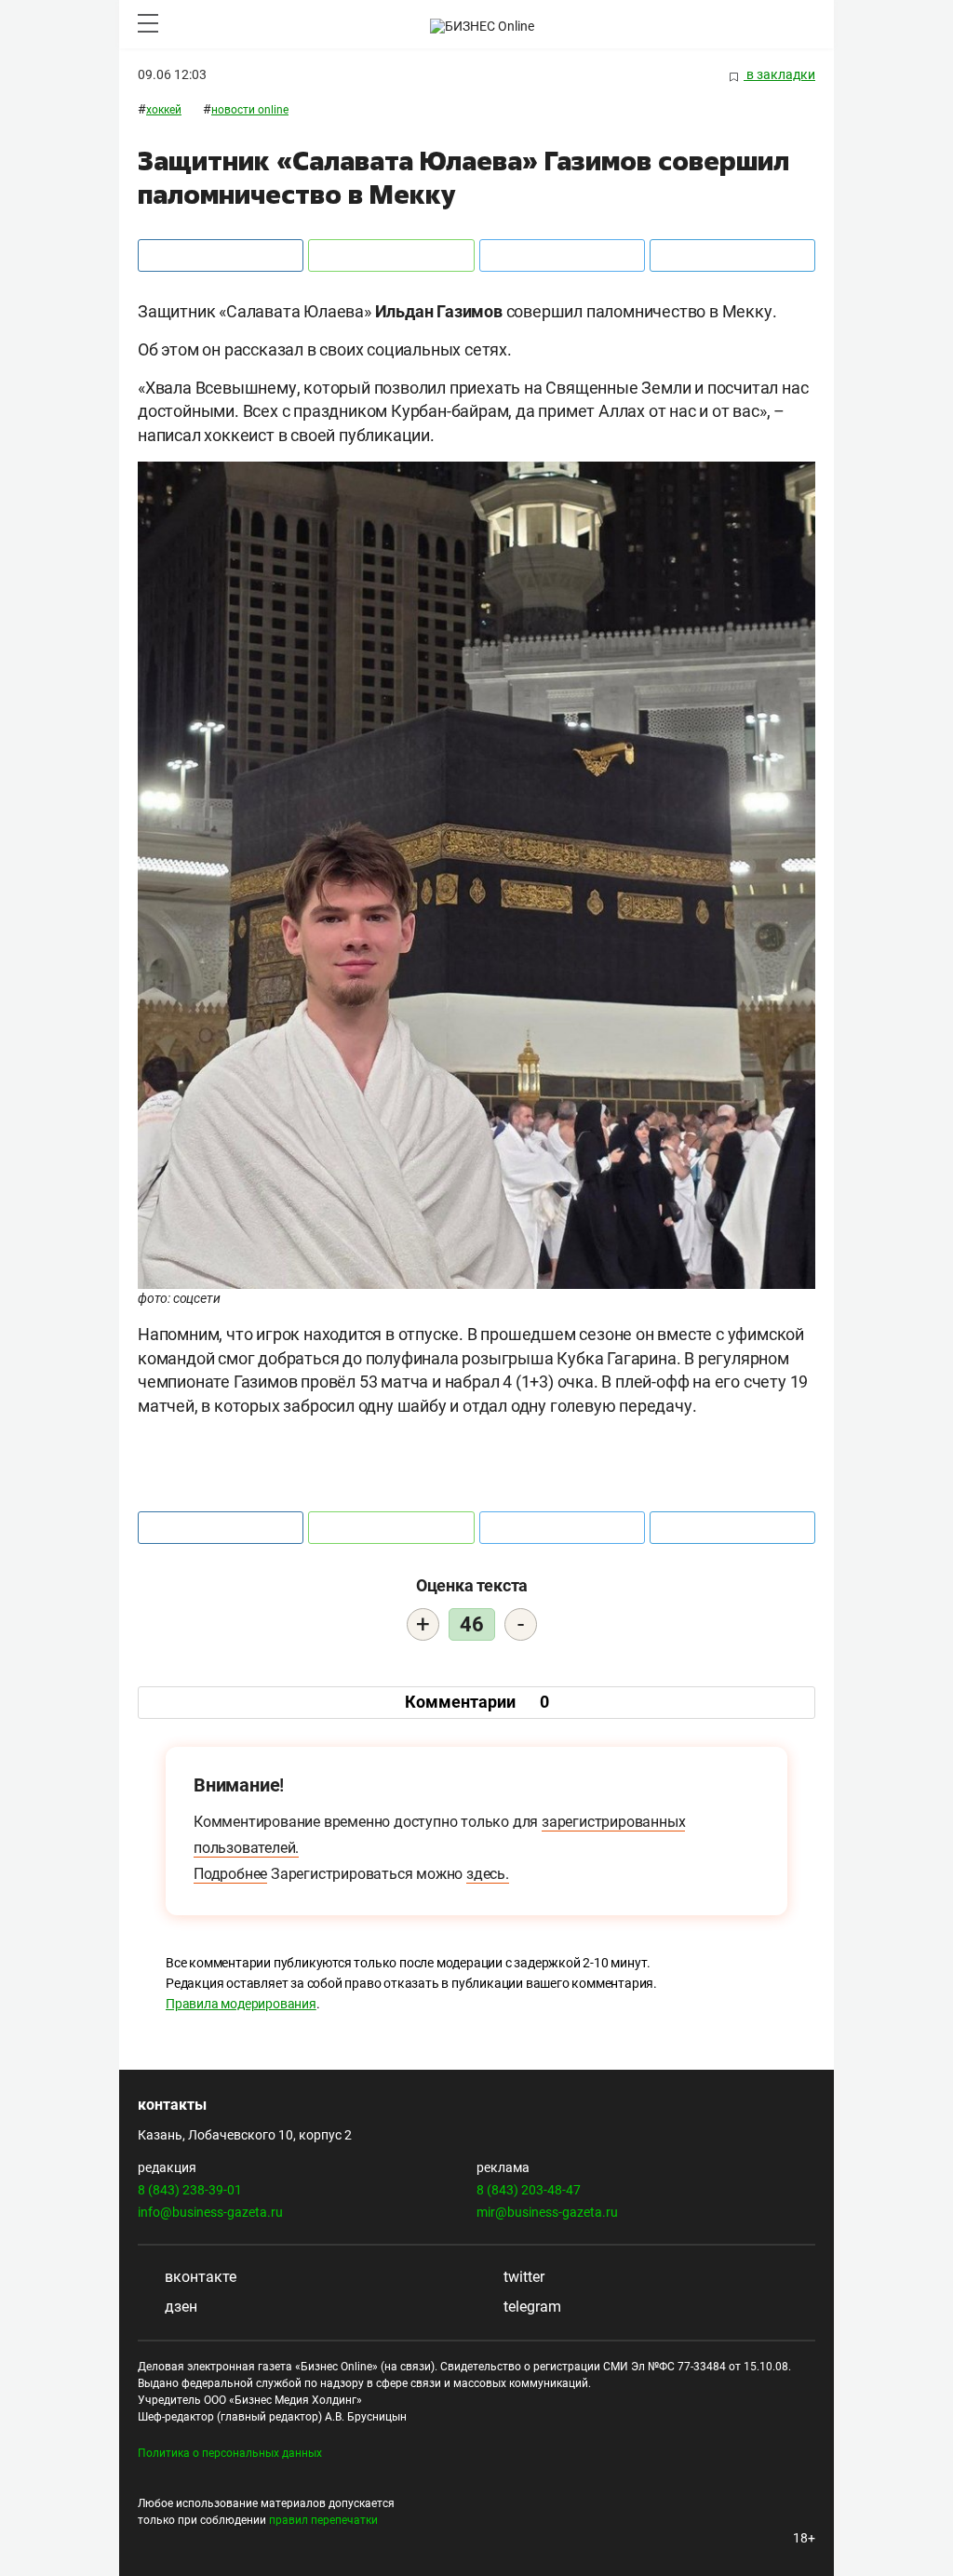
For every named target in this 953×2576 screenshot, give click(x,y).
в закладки (779, 74)
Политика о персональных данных (230, 2453)
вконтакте (199, 2277)
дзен (179, 2307)
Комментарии (477, 1702)
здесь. (488, 1874)
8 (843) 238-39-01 (190, 2190)
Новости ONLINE (250, 110)
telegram (530, 2307)
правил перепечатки (323, 2520)
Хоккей (164, 110)
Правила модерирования (241, 2004)
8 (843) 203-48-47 (529, 2190)
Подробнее (230, 1874)
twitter (522, 2277)
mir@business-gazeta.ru (547, 2212)
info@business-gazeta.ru (210, 2212)
